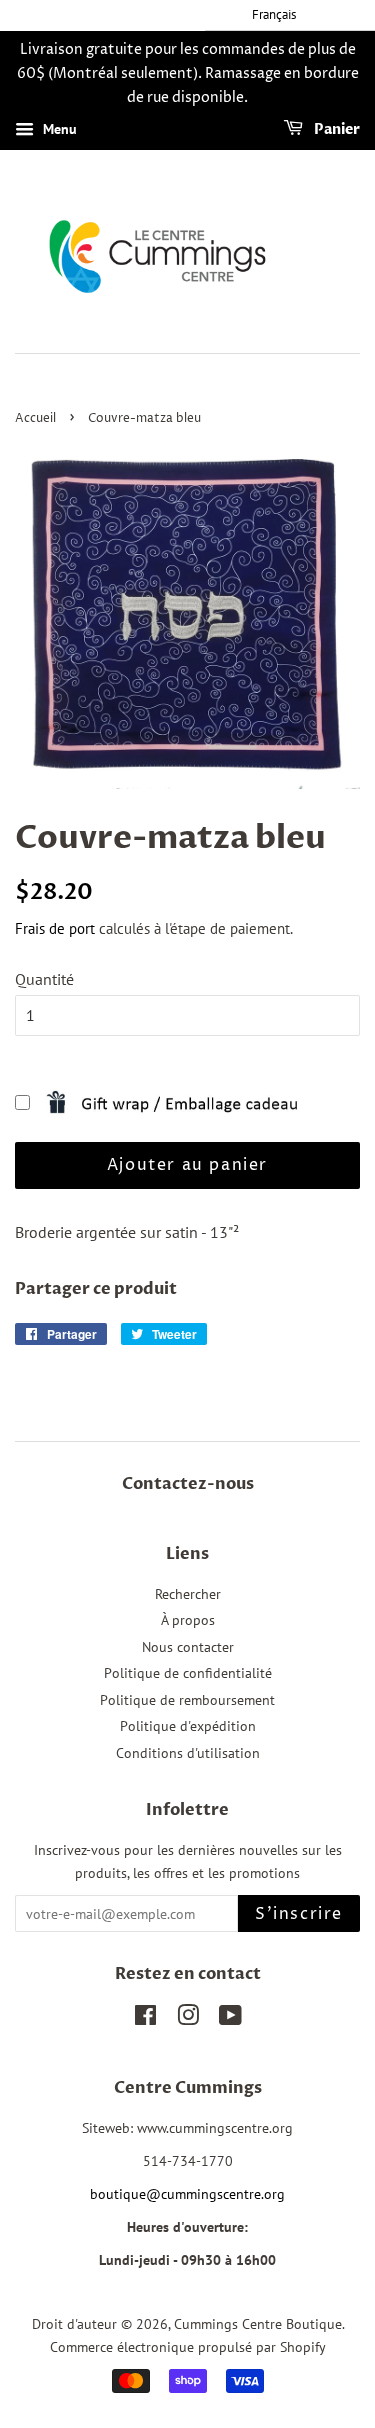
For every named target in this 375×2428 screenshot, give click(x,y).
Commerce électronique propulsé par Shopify (188, 2347)
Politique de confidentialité (188, 1673)
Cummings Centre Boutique (258, 2324)
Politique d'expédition (188, 1726)
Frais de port (55, 928)
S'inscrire (299, 1914)
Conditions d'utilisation (188, 1753)
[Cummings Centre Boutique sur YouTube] (230, 2019)
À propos (188, 1620)
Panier (335, 130)
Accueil (35, 418)
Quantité (44, 979)
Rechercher (188, 1594)
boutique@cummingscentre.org (187, 2194)
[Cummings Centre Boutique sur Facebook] (145, 2019)
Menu (58, 130)
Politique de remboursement (187, 1700)
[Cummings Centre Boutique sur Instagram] (188, 2019)
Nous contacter (188, 1647)
